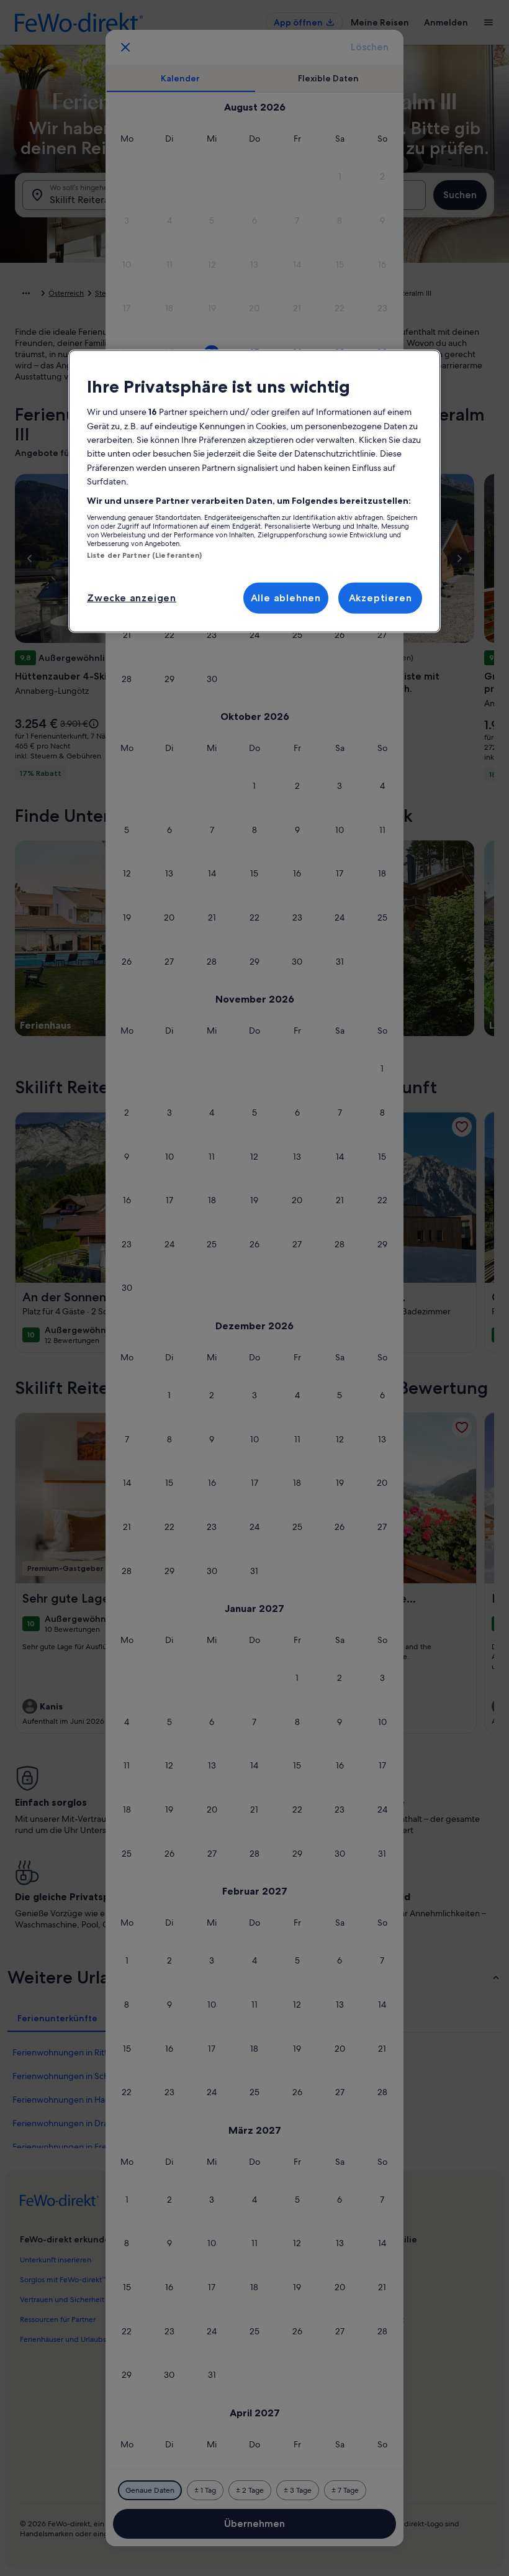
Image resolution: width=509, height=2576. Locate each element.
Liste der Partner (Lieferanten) (145, 555)
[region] (254, 491)
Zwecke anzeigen (132, 597)
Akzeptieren (381, 597)
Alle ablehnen (286, 597)
